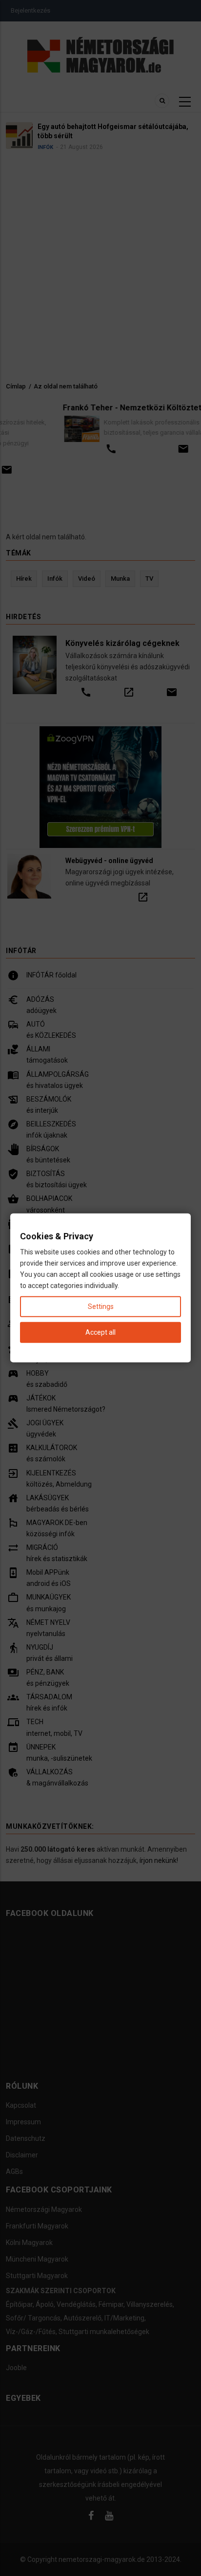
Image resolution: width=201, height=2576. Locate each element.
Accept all (100, 1332)
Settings (101, 1306)
